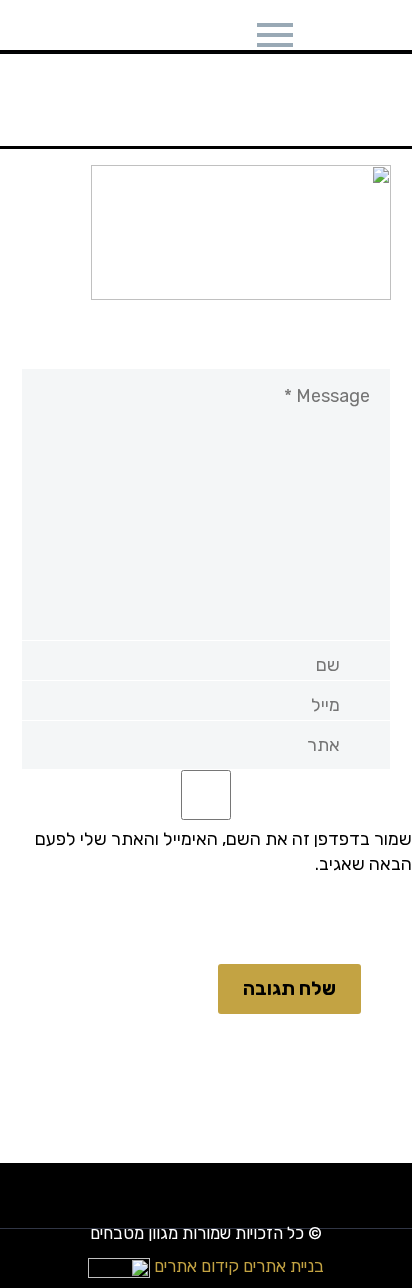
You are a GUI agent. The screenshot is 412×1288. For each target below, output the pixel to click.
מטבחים (266, 45)
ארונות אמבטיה (145, 45)
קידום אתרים (196, 1266)
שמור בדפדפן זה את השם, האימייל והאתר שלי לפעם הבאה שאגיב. (223, 851)
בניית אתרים (283, 1266)
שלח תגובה (289, 988)
